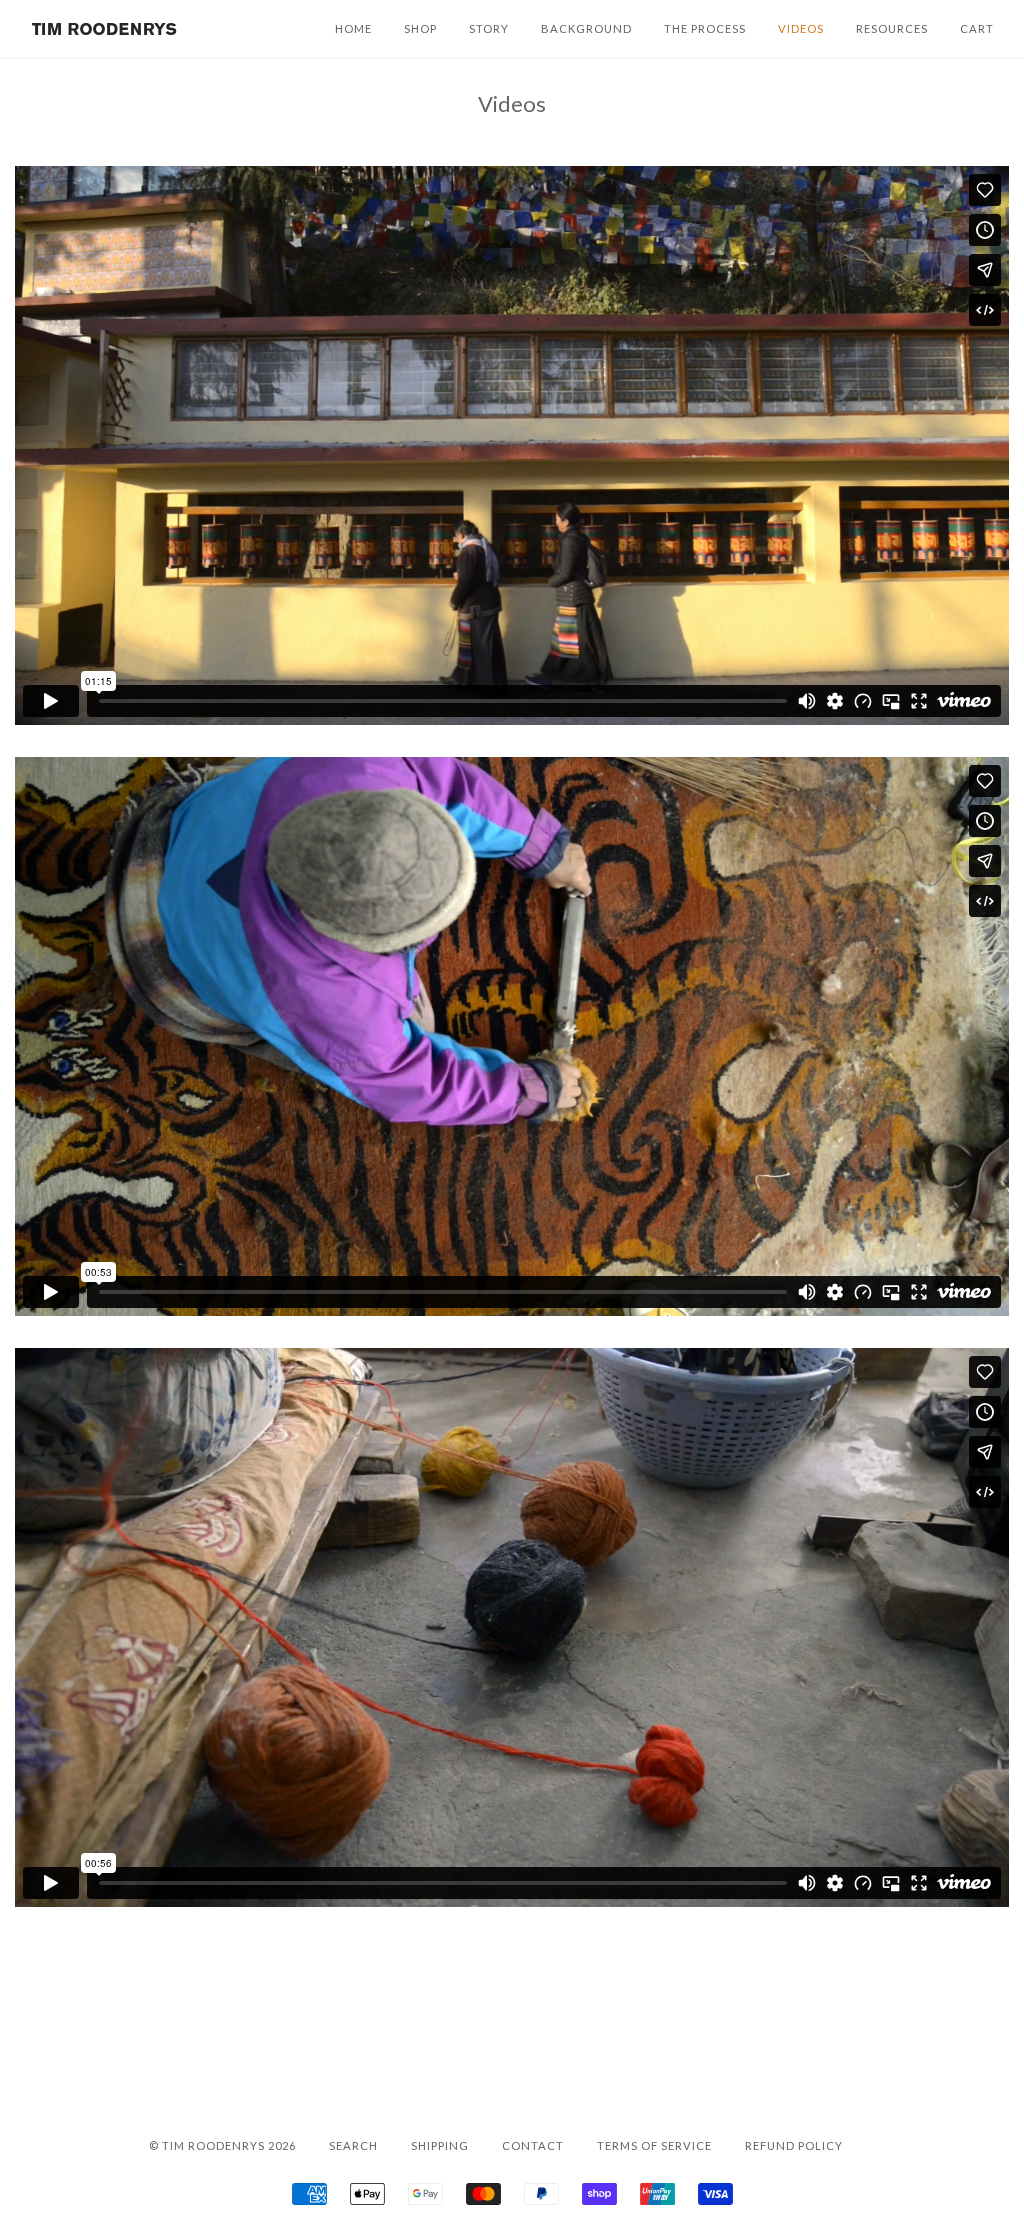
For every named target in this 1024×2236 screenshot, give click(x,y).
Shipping (440, 2145)
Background (586, 28)
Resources (892, 28)
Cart (977, 28)
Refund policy (794, 2145)
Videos (801, 28)
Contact (533, 2145)
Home (353, 28)
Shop (420, 28)
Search (353, 2145)
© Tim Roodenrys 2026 (222, 2145)
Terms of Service (654, 2145)
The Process (705, 28)
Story (489, 28)
